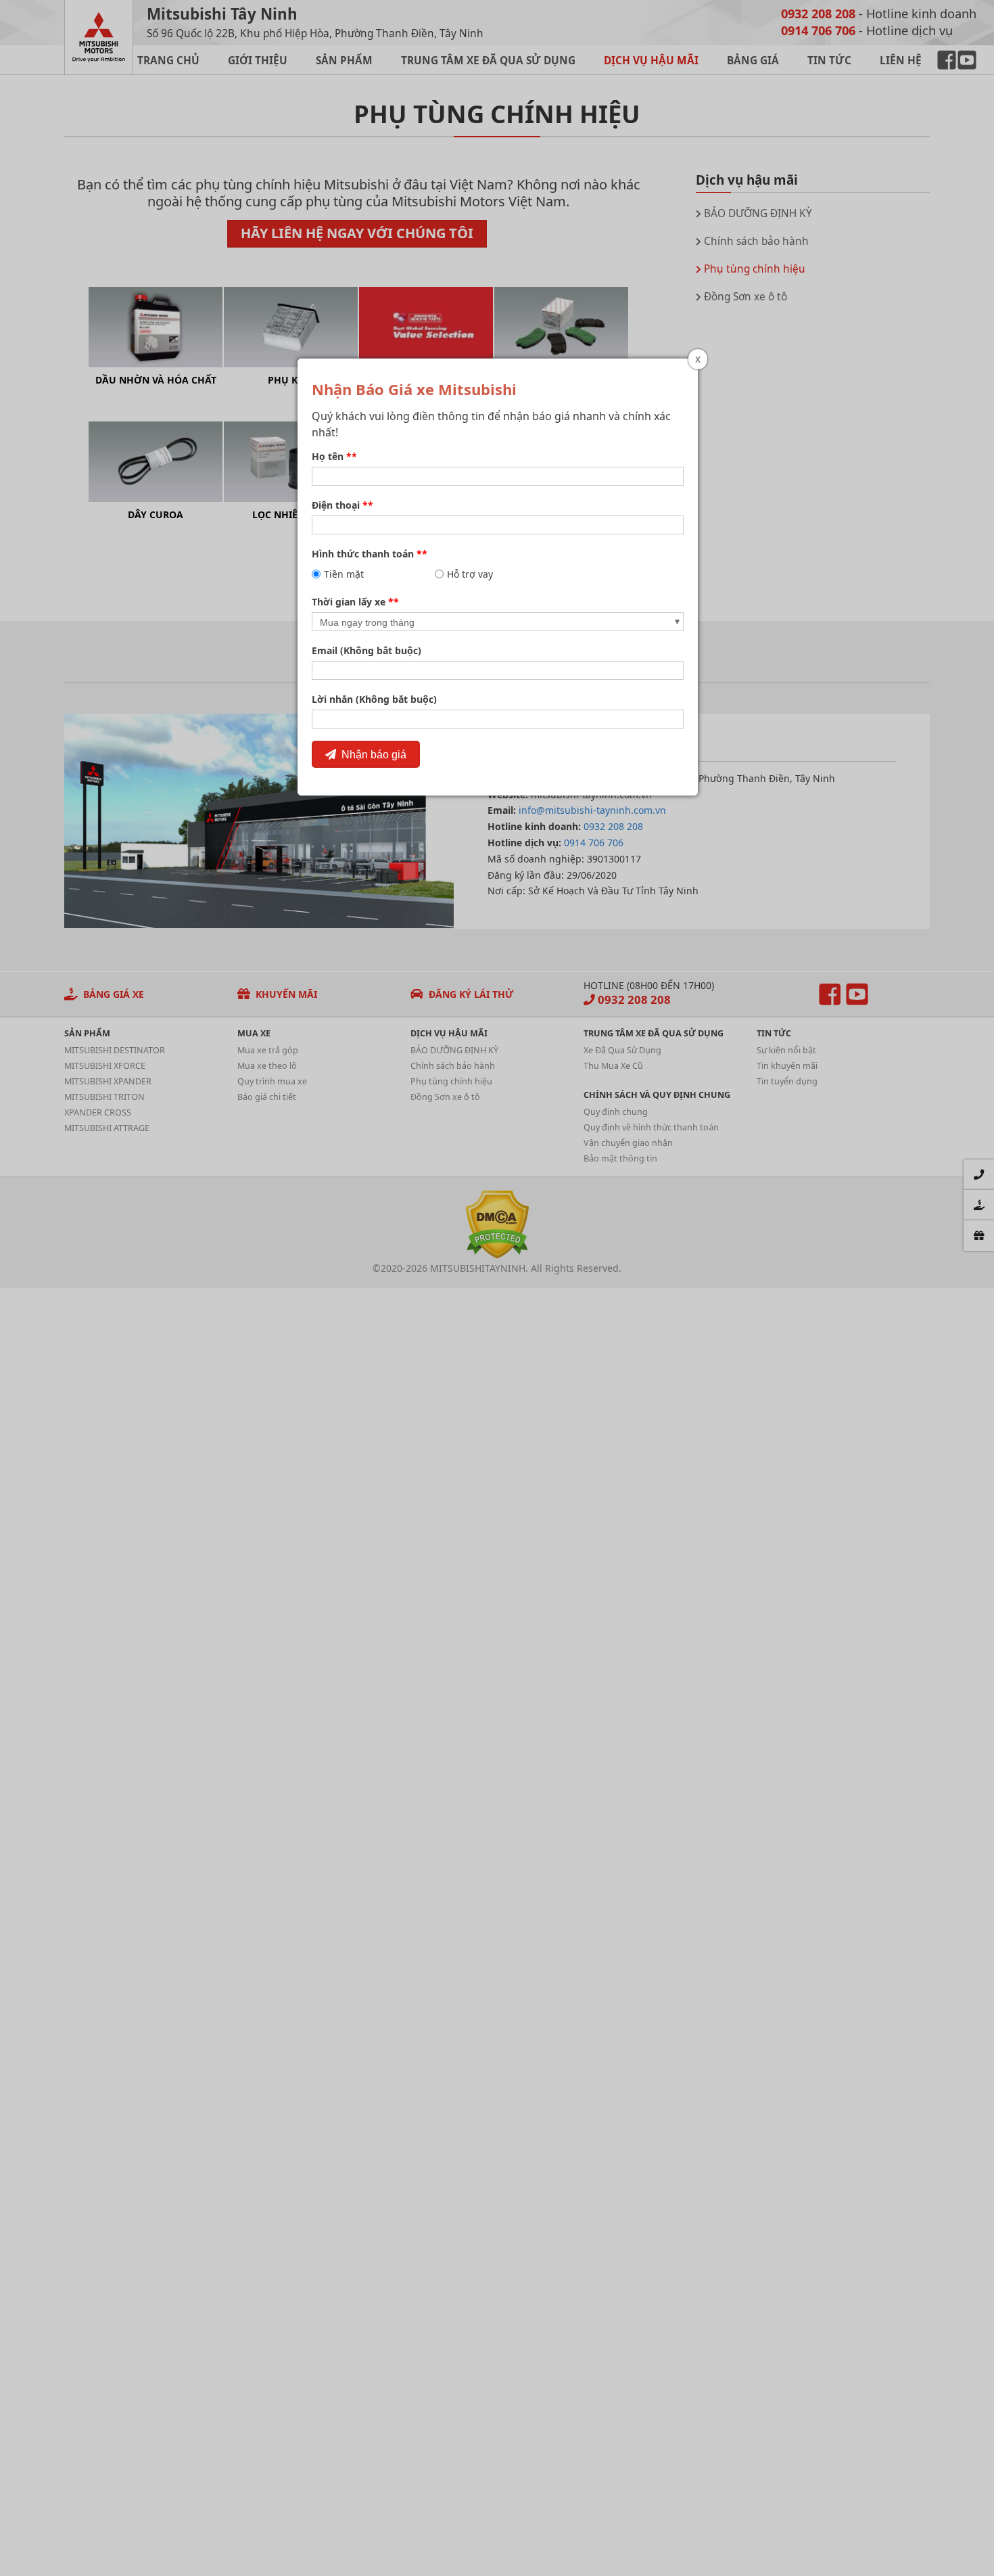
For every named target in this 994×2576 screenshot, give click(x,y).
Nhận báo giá (371, 754)
